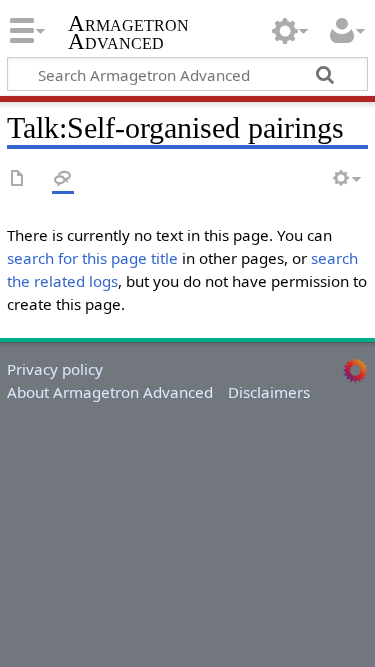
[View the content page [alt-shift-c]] (18, 179)
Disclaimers (269, 392)
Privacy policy (55, 369)
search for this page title (92, 258)
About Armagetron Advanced (110, 392)
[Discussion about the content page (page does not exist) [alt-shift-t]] (63, 179)
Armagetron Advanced (128, 34)
